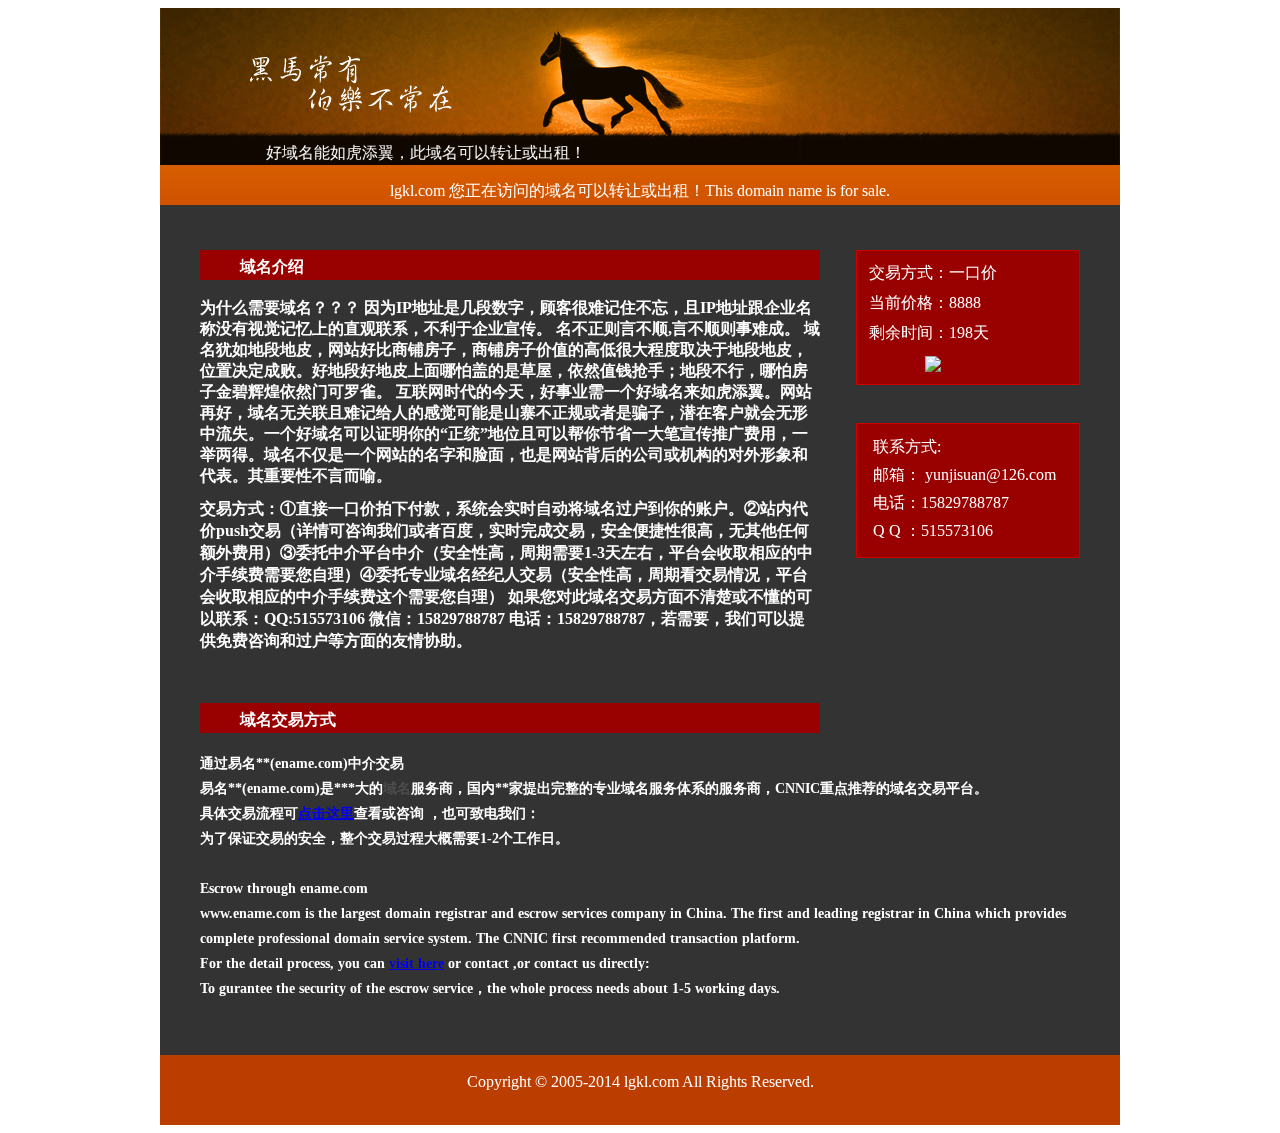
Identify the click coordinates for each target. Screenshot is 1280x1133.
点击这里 (326, 813)
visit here (416, 963)
